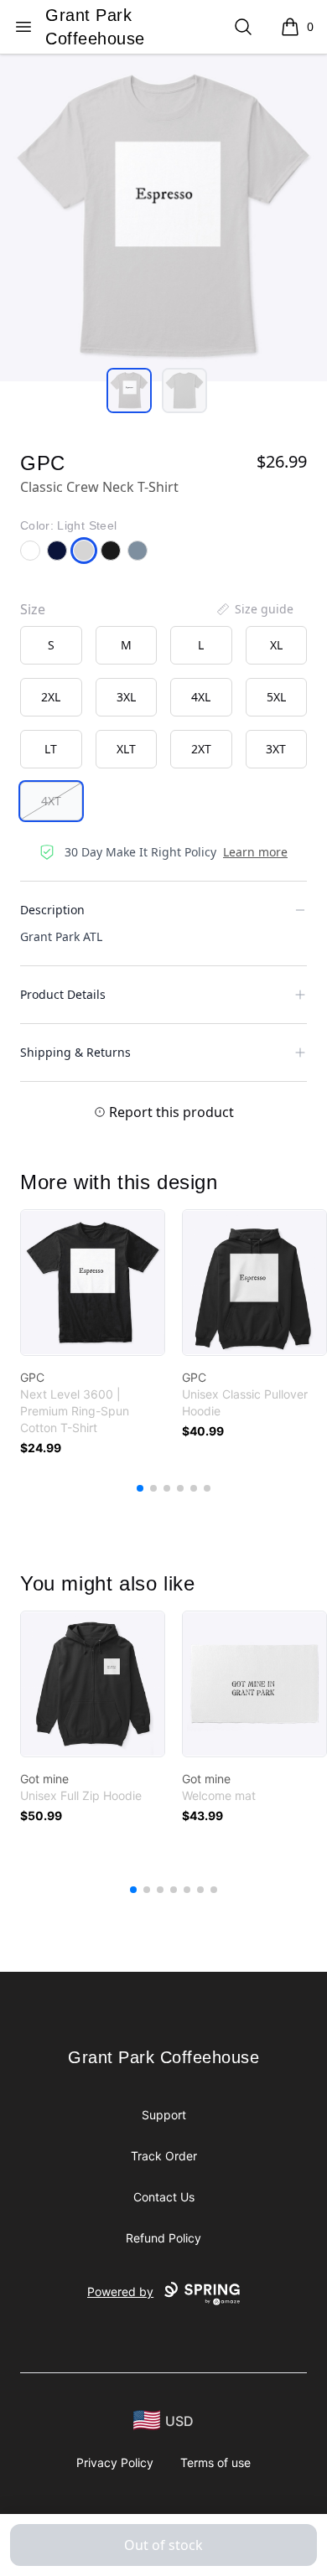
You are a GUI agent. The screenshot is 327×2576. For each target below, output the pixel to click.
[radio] (51, 645)
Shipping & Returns (75, 1052)
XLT (126, 749)
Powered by (120, 2292)
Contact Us (164, 2197)
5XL (276, 697)
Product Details (63, 994)
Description (52, 910)
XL (276, 645)
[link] (93, 1283)
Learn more (255, 852)
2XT (201, 749)
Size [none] (33, 609)
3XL (126, 697)
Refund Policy (163, 2238)
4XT (51, 801)
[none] (254, 609)
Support (164, 2115)
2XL (51, 697)
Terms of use (215, 2462)
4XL (201, 697)
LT (51, 749)
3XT (276, 749)
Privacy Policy (115, 2462)
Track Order (164, 2156)
